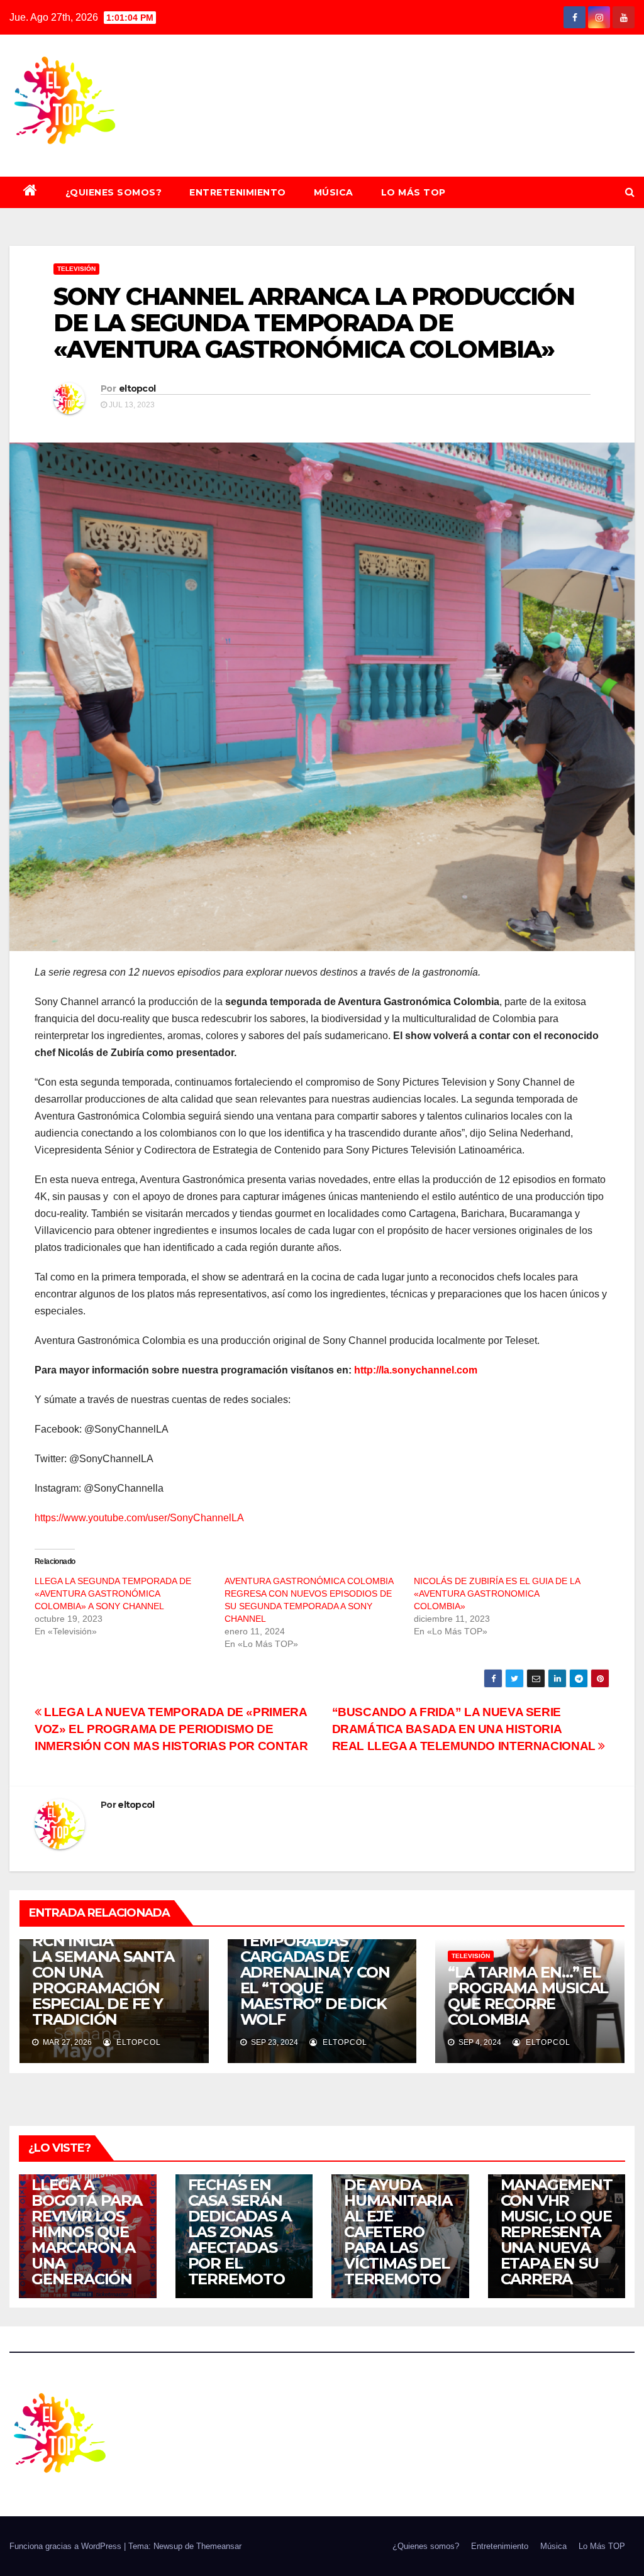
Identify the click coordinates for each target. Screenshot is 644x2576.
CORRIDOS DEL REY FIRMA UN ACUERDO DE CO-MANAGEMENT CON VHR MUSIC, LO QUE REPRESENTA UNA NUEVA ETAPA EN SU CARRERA (557, 2193)
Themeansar (219, 2546)
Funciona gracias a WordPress (67, 2546)
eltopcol (137, 388)
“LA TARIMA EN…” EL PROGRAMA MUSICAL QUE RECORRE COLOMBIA (528, 1996)
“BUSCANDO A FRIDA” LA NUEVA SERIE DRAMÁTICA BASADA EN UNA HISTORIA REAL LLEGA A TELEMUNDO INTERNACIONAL (465, 1729)
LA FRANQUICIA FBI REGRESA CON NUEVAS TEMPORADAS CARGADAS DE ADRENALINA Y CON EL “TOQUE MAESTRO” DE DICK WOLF (318, 1957)
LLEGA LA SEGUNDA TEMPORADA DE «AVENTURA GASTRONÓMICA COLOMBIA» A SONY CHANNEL (113, 1593)
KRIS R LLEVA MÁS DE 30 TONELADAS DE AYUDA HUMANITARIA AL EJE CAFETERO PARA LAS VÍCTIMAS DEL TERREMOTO (398, 2208)
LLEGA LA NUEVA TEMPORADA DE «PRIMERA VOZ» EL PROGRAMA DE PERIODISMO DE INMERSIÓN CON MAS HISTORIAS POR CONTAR (171, 1729)
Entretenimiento (238, 192)
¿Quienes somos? (114, 192)
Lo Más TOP (414, 192)
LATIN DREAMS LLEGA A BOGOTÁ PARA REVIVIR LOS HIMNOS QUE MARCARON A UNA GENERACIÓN (87, 2216)
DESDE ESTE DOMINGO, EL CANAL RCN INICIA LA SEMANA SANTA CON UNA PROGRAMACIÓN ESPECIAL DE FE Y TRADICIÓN (111, 1964)
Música (334, 192)
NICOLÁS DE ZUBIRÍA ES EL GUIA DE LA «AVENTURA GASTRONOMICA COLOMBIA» (497, 1593)
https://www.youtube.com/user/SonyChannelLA (139, 1518)
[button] (630, 192)
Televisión (76, 269)
